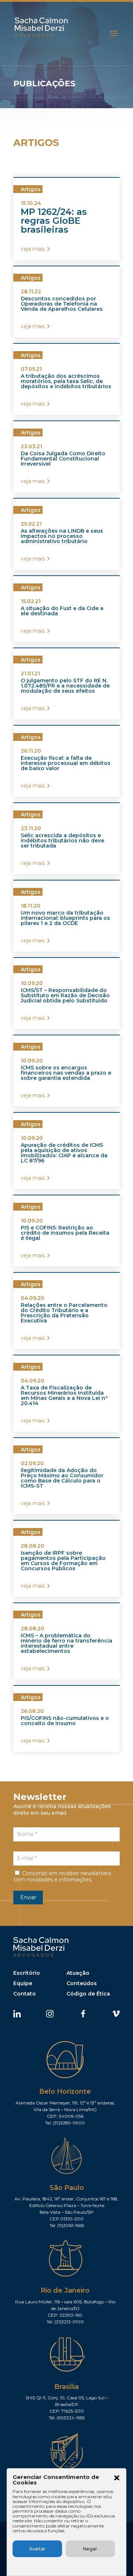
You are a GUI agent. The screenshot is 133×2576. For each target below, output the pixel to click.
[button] (117, 2479)
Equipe (23, 1983)
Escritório (27, 1973)
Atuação (78, 1973)
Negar (90, 2549)
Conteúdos (82, 1983)
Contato (25, 1994)
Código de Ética (88, 1994)
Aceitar (37, 2549)
